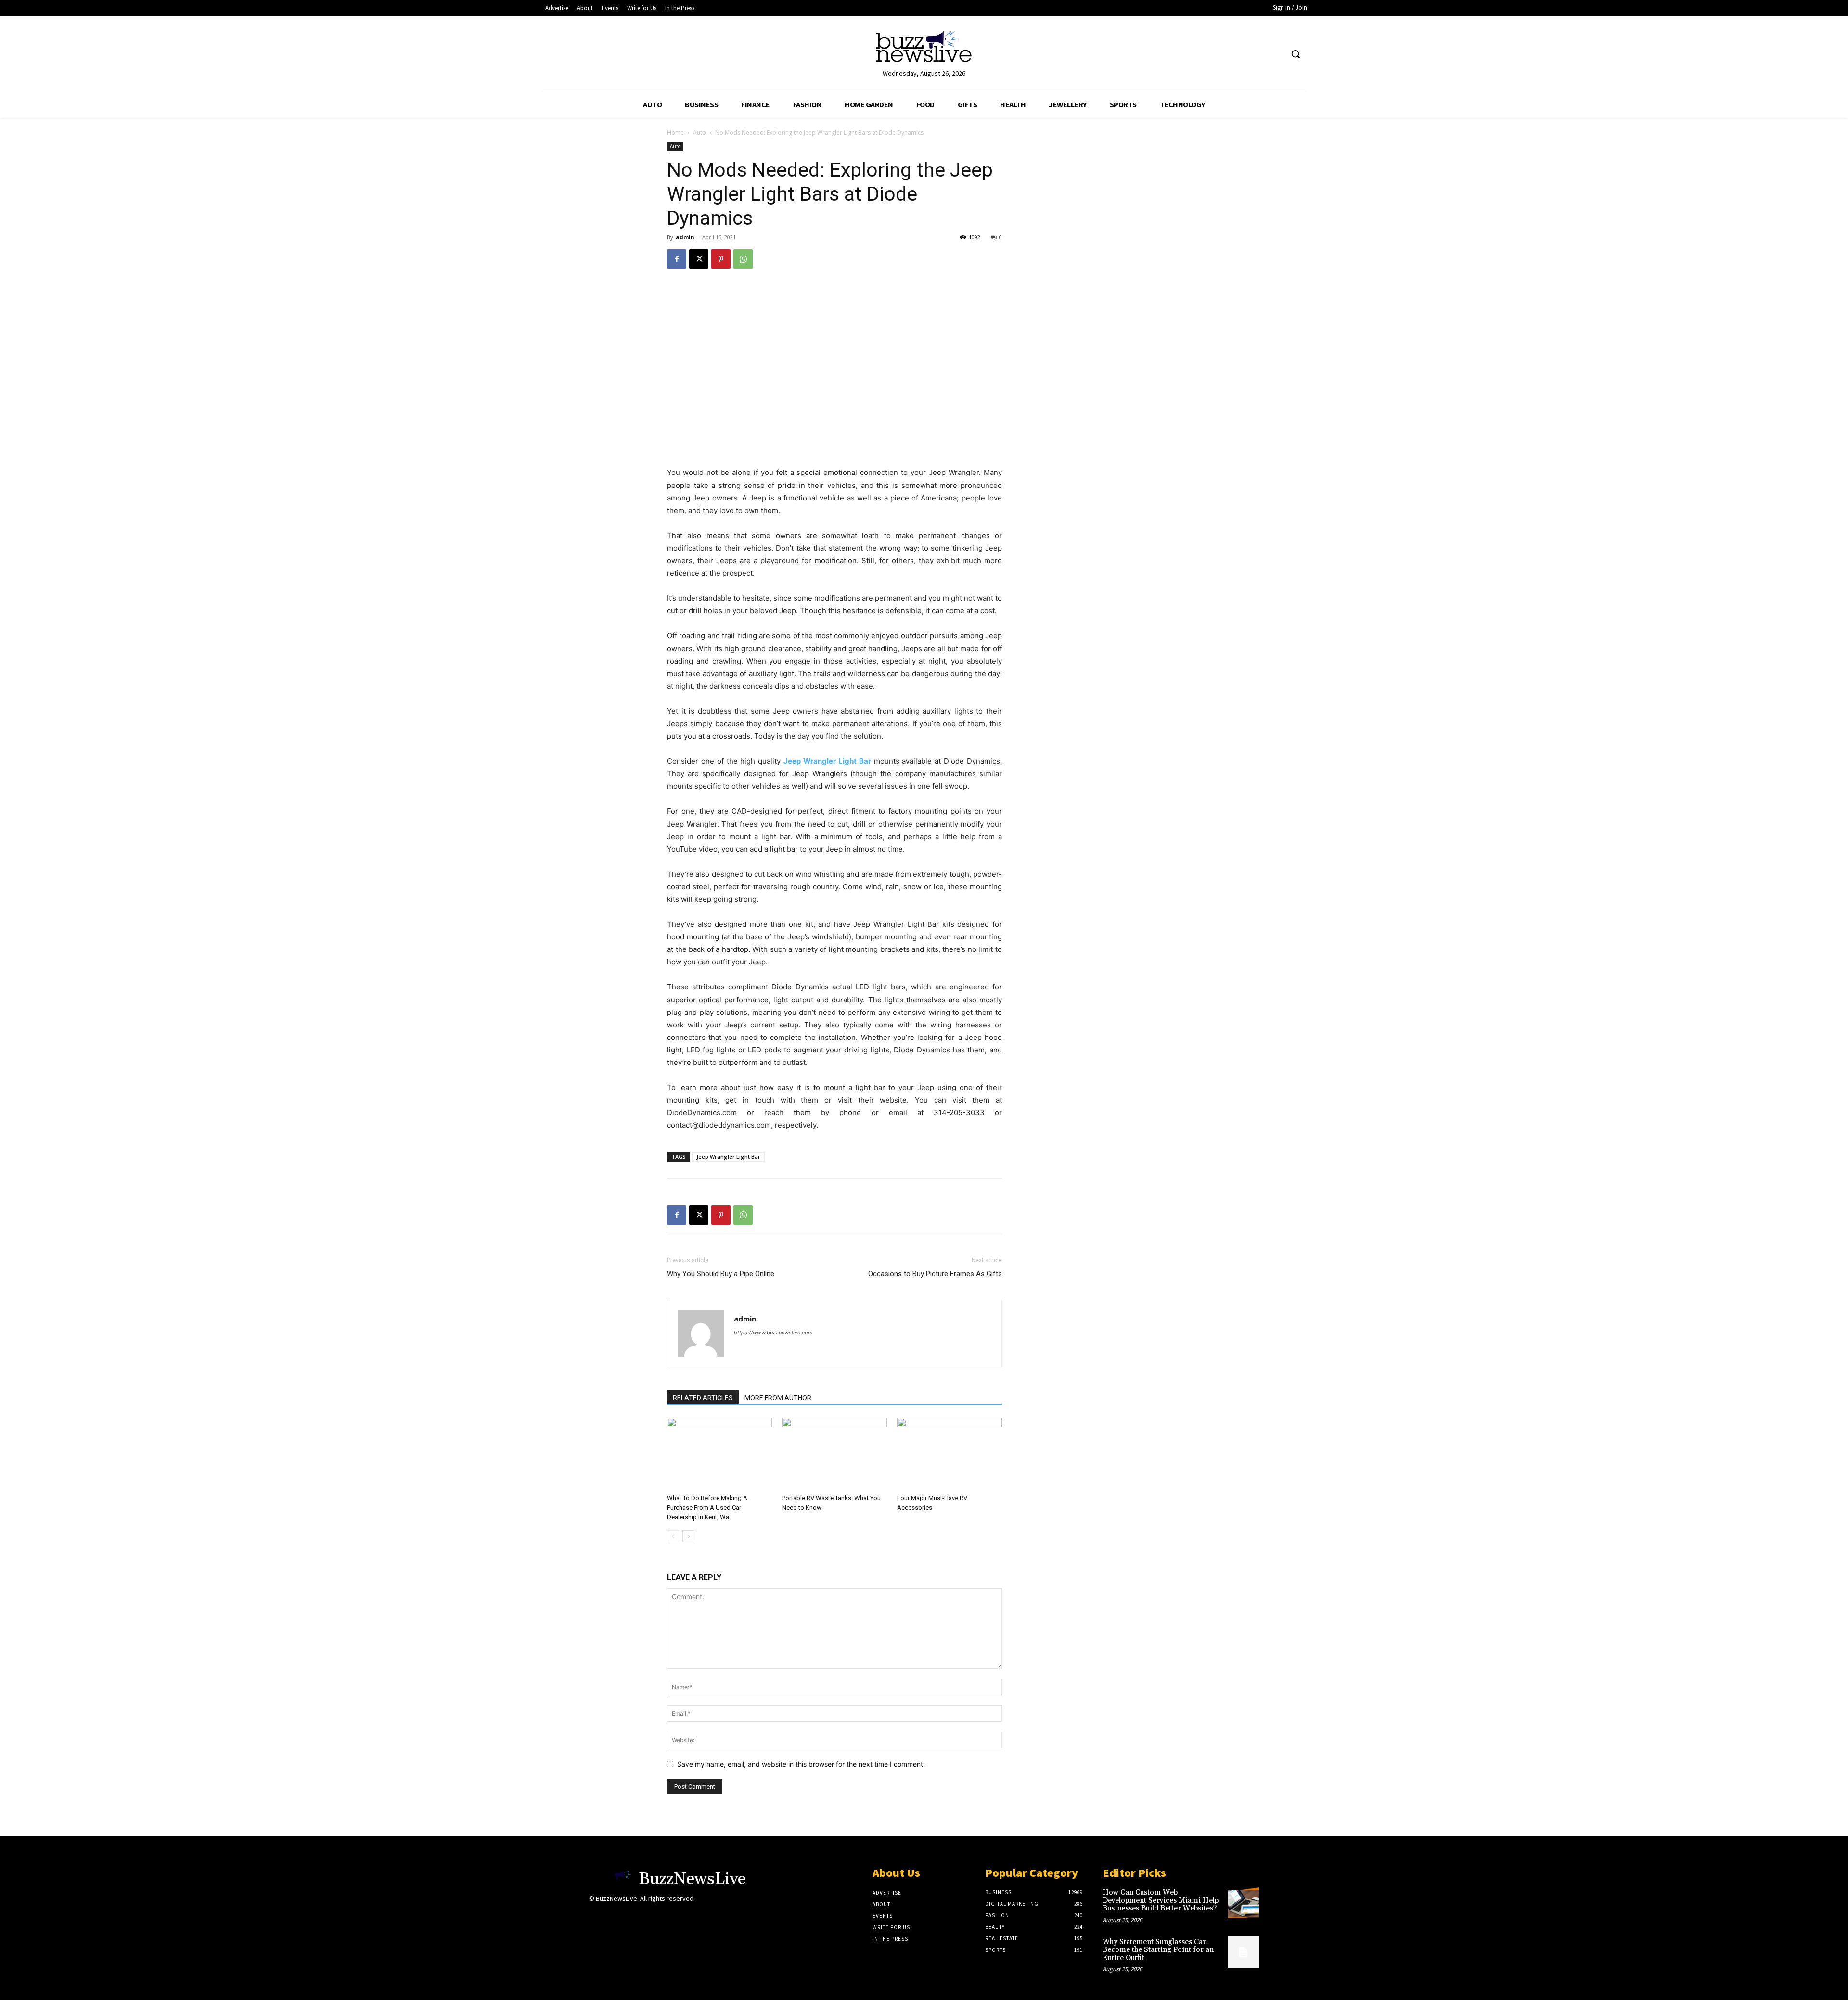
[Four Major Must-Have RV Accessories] (950, 1454)
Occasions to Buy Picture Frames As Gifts (935, 1274)
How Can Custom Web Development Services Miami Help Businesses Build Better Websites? (1161, 1900)
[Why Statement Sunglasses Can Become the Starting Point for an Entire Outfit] (1243, 1952)
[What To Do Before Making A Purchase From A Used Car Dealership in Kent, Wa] (719, 1454)
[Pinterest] (721, 259)
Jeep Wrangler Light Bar (728, 1157)
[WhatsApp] (743, 259)
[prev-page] (673, 1536)
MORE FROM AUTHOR (778, 1398)
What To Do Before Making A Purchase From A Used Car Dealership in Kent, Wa (707, 1507)
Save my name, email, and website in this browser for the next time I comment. (801, 1764)
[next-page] (688, 1536)
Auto (699, 133)
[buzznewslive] (924, 49)
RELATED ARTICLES (703, 1398)
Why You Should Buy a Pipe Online (721, 1274)
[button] (1296, 54)
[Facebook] (677, 259)
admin (685, 237)
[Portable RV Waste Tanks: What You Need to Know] (834, 1454)
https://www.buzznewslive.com (773, 1333)
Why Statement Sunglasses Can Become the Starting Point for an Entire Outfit (1158, 1950)
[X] (699, 259)
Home (675, 133)
